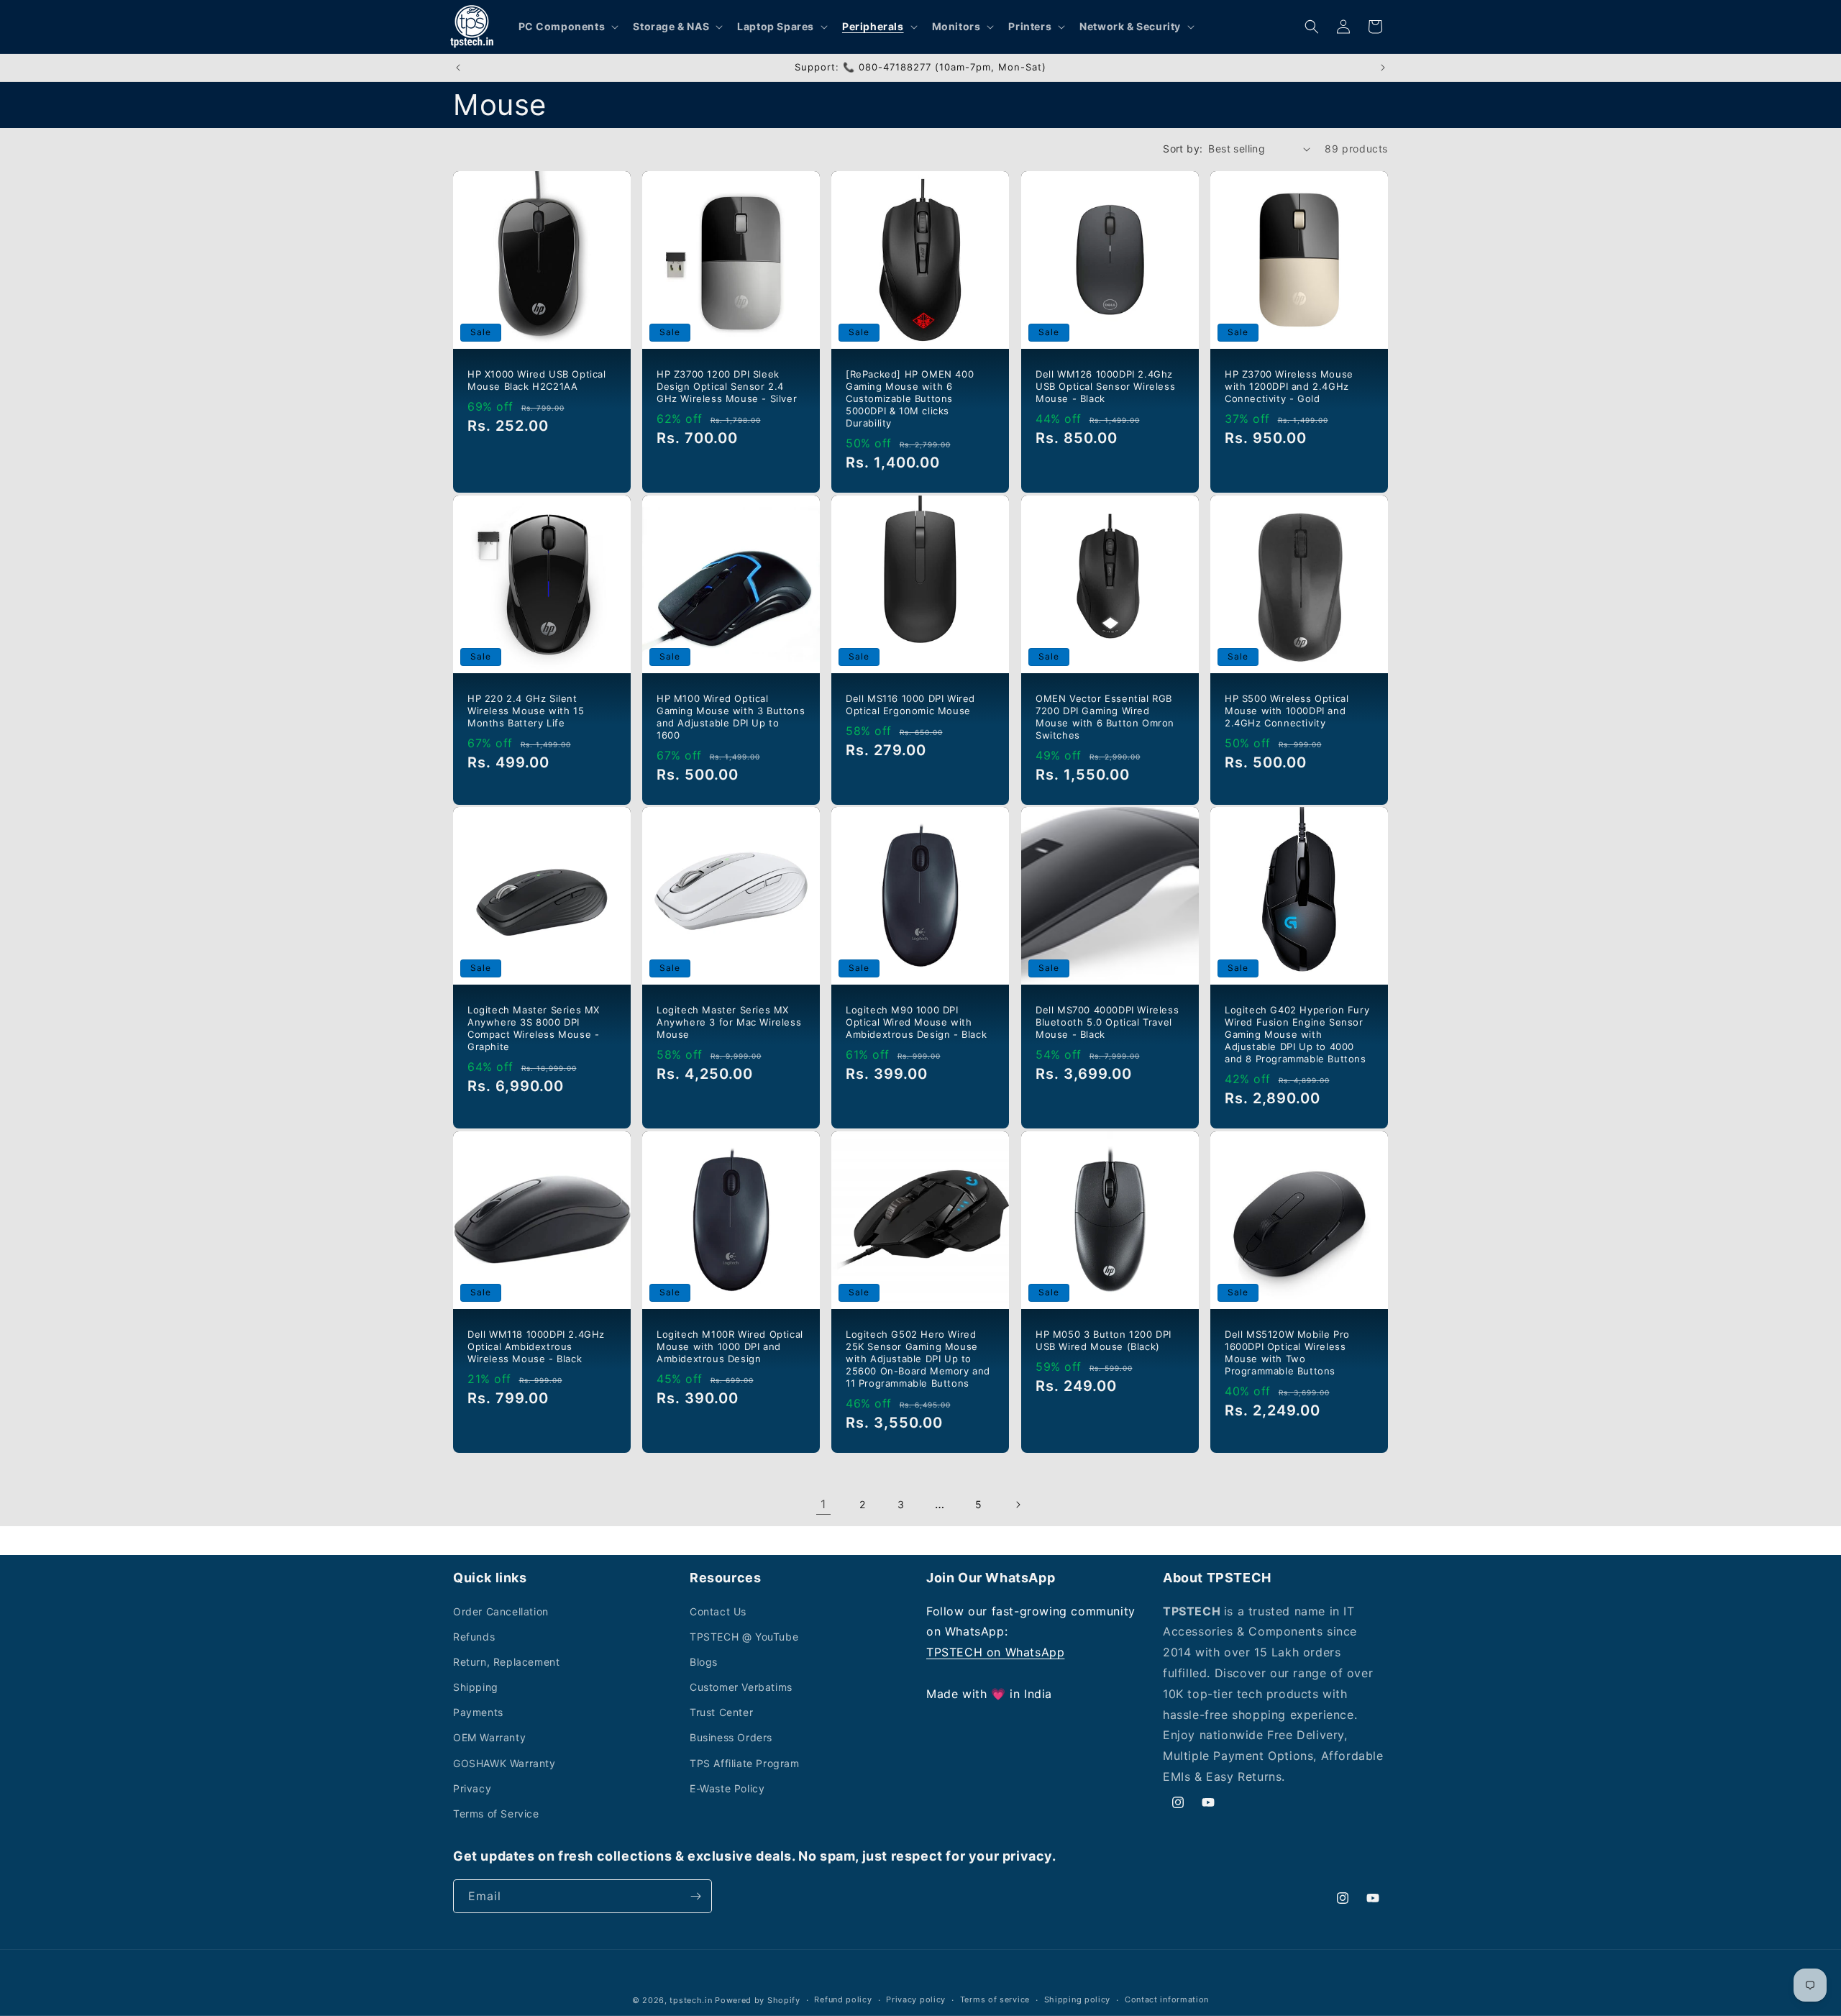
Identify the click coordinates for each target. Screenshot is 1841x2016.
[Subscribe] (695, 1896)
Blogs (704, 1662)
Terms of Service (496, 1814)
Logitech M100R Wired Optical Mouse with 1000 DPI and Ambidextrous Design (730, 1346)
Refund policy (843, 1999)
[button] (567, 27)
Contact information (1167, 1999)
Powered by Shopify (758, 2000)
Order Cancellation (501, 1611)
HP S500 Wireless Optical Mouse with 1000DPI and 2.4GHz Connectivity (1287, 711)
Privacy (472, 1788)
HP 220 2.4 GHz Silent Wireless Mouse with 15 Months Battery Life (526, 711)
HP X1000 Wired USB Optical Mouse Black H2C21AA (537, 380)
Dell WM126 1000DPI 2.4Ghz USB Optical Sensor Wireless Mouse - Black (1105, 386)
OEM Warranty (489, 1737)
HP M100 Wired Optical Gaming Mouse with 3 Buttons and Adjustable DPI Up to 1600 (731, 717)
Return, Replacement (506, 1662)
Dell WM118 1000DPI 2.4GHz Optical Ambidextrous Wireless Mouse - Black (536, 1346)
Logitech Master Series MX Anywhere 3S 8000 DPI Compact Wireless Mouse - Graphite (534, 1029)
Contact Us (718, 1611)
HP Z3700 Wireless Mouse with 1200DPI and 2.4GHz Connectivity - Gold (1289, 386)
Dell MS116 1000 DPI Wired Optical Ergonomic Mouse (910, 704)
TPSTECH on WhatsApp (995, 1652)
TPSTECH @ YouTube (744, 1637)
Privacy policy (916, 1999)
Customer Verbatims (741, 1687)
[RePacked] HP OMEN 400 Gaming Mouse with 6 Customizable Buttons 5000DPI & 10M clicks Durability (910, 398)
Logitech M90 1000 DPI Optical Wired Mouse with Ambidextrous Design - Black (916, 1023)
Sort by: (1183, 149)
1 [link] (823, 1504)
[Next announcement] (1383, 68)
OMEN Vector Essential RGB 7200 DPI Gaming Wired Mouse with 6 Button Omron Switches (1105, 717)
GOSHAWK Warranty (504, 1763)
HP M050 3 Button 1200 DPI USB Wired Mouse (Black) (1104, 1340)
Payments (478, 1712)
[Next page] (1018, 1505)
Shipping (476, 1687)
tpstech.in (691, 2000)
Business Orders (731, 1737)
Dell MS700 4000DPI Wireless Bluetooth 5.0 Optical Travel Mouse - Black (1107, 1023)
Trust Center (721, 1712)
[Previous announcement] (458, 68)
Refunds (474, 1637)
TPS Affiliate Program (745, 1763)
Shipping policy (1078, 1999)
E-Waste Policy (727, 1788)
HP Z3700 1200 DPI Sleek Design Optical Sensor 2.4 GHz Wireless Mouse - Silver (727, 386)
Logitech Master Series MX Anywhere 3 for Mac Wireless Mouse (729, 1023)
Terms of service (995, 1999)
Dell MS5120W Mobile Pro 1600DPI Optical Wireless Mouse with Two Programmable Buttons (1287, 1353)
